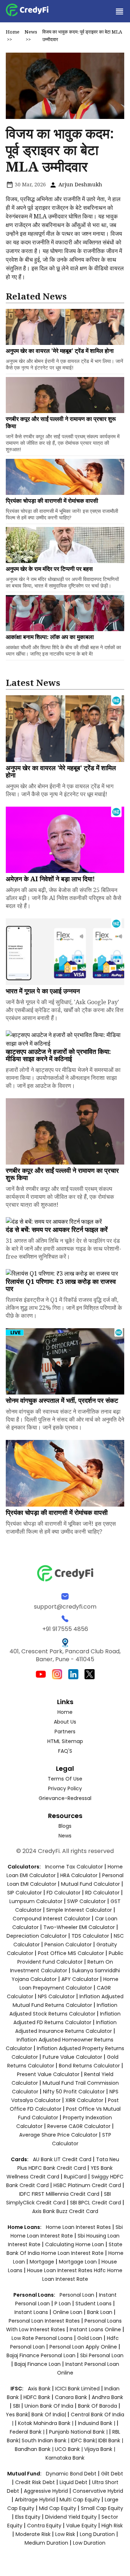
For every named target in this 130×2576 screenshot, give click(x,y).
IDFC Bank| (84, 2440)
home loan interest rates (79, 2227)
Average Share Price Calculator (58, 2135)
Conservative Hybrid (98, 2491)
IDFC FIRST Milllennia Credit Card (60, 2194)
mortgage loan (79, 2262)
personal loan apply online (84, 2347)
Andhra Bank (107, 2397)
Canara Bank (72, 2397)
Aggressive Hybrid (46, 2491)
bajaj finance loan (38, 2364)
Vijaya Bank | (100, 2449)
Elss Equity (28, 2517)
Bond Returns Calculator (89, 2066)
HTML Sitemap (65, 1741)
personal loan (78, 2295)
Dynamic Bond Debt (71, 2474)
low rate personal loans (43, 2338)
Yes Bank (17, 2415)
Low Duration (89, 2543)
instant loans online (96, 2329)
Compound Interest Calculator (51, 1919)
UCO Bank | (70, 2449)
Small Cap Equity (102, 2508)
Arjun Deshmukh (80, 184)
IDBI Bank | (111, 2440)
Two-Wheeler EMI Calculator (79, 1927)
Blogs (65, 1826)
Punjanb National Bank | (79, 2432)
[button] (119, 11)
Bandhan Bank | (35, 2449)
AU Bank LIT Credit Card (63, 2159)
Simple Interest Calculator (79, 1910)
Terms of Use (65, 1779)
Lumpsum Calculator (36, 1901)
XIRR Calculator (84, 2100)
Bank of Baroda (97, 2406)
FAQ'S (65, 1751)
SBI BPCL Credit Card (96, 2203)
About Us (65, 1722)
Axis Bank (40, 2389)
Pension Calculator (68, 1945)
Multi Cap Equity (80, 2500)
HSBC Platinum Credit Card (87, 2185)
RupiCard (76, 2177)
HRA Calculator (79, 1875)
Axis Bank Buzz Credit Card (65, 2211)
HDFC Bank (37, 2397)
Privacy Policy (65, 1788)
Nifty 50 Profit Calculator (74, 2092)
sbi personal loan (102, 2355)
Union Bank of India (50, 2406)
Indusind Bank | (97, 2423)
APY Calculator (80, 1979)
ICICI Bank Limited (78, 2389)
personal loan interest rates (45, 2321)
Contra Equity (44, 2526)
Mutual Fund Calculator (90, 1884)
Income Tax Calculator (74, 1867)
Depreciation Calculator (37, 1936)
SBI (16, 2406)
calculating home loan (75, 2244)
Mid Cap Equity (58, 2508)
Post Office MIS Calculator (71, 1953)
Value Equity (81, 2526)
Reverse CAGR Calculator (79, 2126)
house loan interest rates (60, 2270)
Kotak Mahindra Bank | (46, 2423)
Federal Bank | (28, 2432)
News (31, 32)
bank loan (100, 2312)
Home (13, 32)
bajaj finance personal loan (42, 2355)
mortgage (43, 2262)
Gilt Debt (112, 2474)
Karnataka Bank (65, 2458)
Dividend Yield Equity (71, 2517)
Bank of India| (49, 2415)
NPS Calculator (56, 1996)
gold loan (90, 2338)
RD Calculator (102, 1893)
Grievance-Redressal (65, 1798)
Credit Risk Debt (35, 2482)
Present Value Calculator (48, 2074)
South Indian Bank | (46, 2440)
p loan (63, 2304)
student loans (94, 2304)
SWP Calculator (86, 1901)
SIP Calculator (25, 1893)
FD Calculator (64, 1893)
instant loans (32, 2312)
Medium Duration (46, 2543)
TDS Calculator (90, 1936)
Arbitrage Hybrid (35, 2500)
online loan (68, 2312)
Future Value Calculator (72, 2057)
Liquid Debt (73, 2482)
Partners (65, 1732)
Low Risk (65, 2534)
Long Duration (97, 2534)
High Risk (112, 2526)
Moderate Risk (33, 2534)
